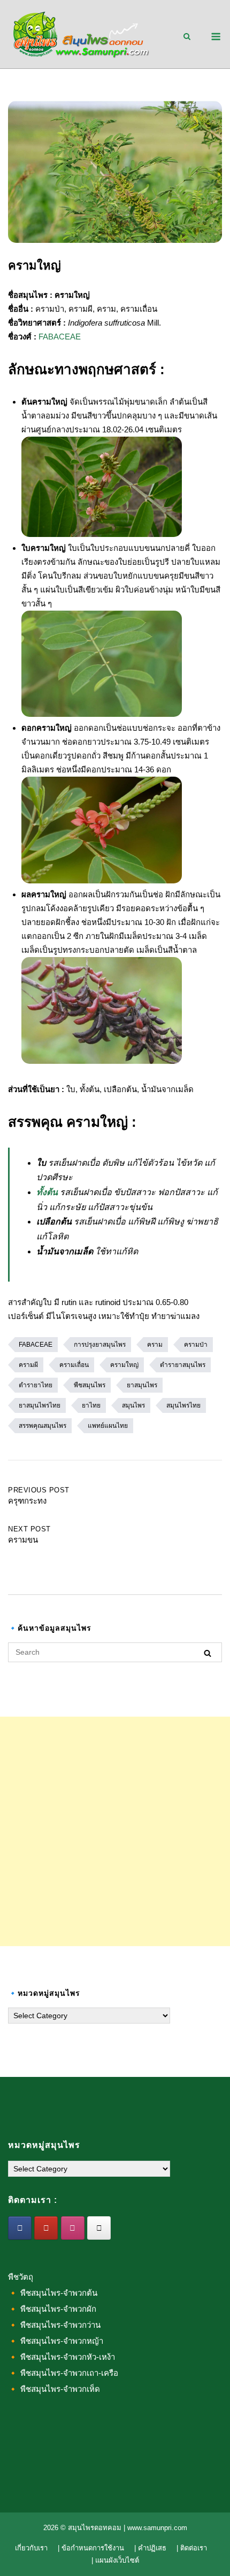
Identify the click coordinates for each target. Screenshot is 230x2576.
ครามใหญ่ (124, 1365)
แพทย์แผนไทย (108, 1426)
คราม (155, 1345)
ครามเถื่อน (74, 1365)
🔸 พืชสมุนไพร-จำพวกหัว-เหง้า (62, 2357)
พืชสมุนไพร (90, 1385)
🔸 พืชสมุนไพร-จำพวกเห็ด (54, 2389)
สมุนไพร (133, 1405)
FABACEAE (60, 337)
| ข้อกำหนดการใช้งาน (91, 2548)
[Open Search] (187, 37)
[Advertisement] (115, 1831)
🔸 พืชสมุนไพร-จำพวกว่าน (54, 2325)
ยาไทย (91, 1405)
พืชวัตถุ (21, 2277)
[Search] (208, 1653)
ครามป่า (196, 1345)
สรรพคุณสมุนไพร (43, 1426)
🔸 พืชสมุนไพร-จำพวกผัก (52, 2309)
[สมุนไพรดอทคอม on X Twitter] (99, 2228)
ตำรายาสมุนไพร (183, 1365)
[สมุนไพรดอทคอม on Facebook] (20, 2228)
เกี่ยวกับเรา (31, 2548)
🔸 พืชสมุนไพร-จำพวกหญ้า (56, 2341)
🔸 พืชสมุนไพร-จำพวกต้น (53, 2293)
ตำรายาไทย (36, 1385)
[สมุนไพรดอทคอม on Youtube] (46, 2228)
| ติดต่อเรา (192, 2548)
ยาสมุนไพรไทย (40, 1405)
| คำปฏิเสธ (150, 2548)
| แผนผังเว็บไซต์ (115, 2560)
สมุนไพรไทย (183, 1405)
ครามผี (28, 1365)
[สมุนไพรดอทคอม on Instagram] (73, 2228)
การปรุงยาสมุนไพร (100, 1345)
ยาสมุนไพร (142, 1385)
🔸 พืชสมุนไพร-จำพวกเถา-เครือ (63, 2373)
